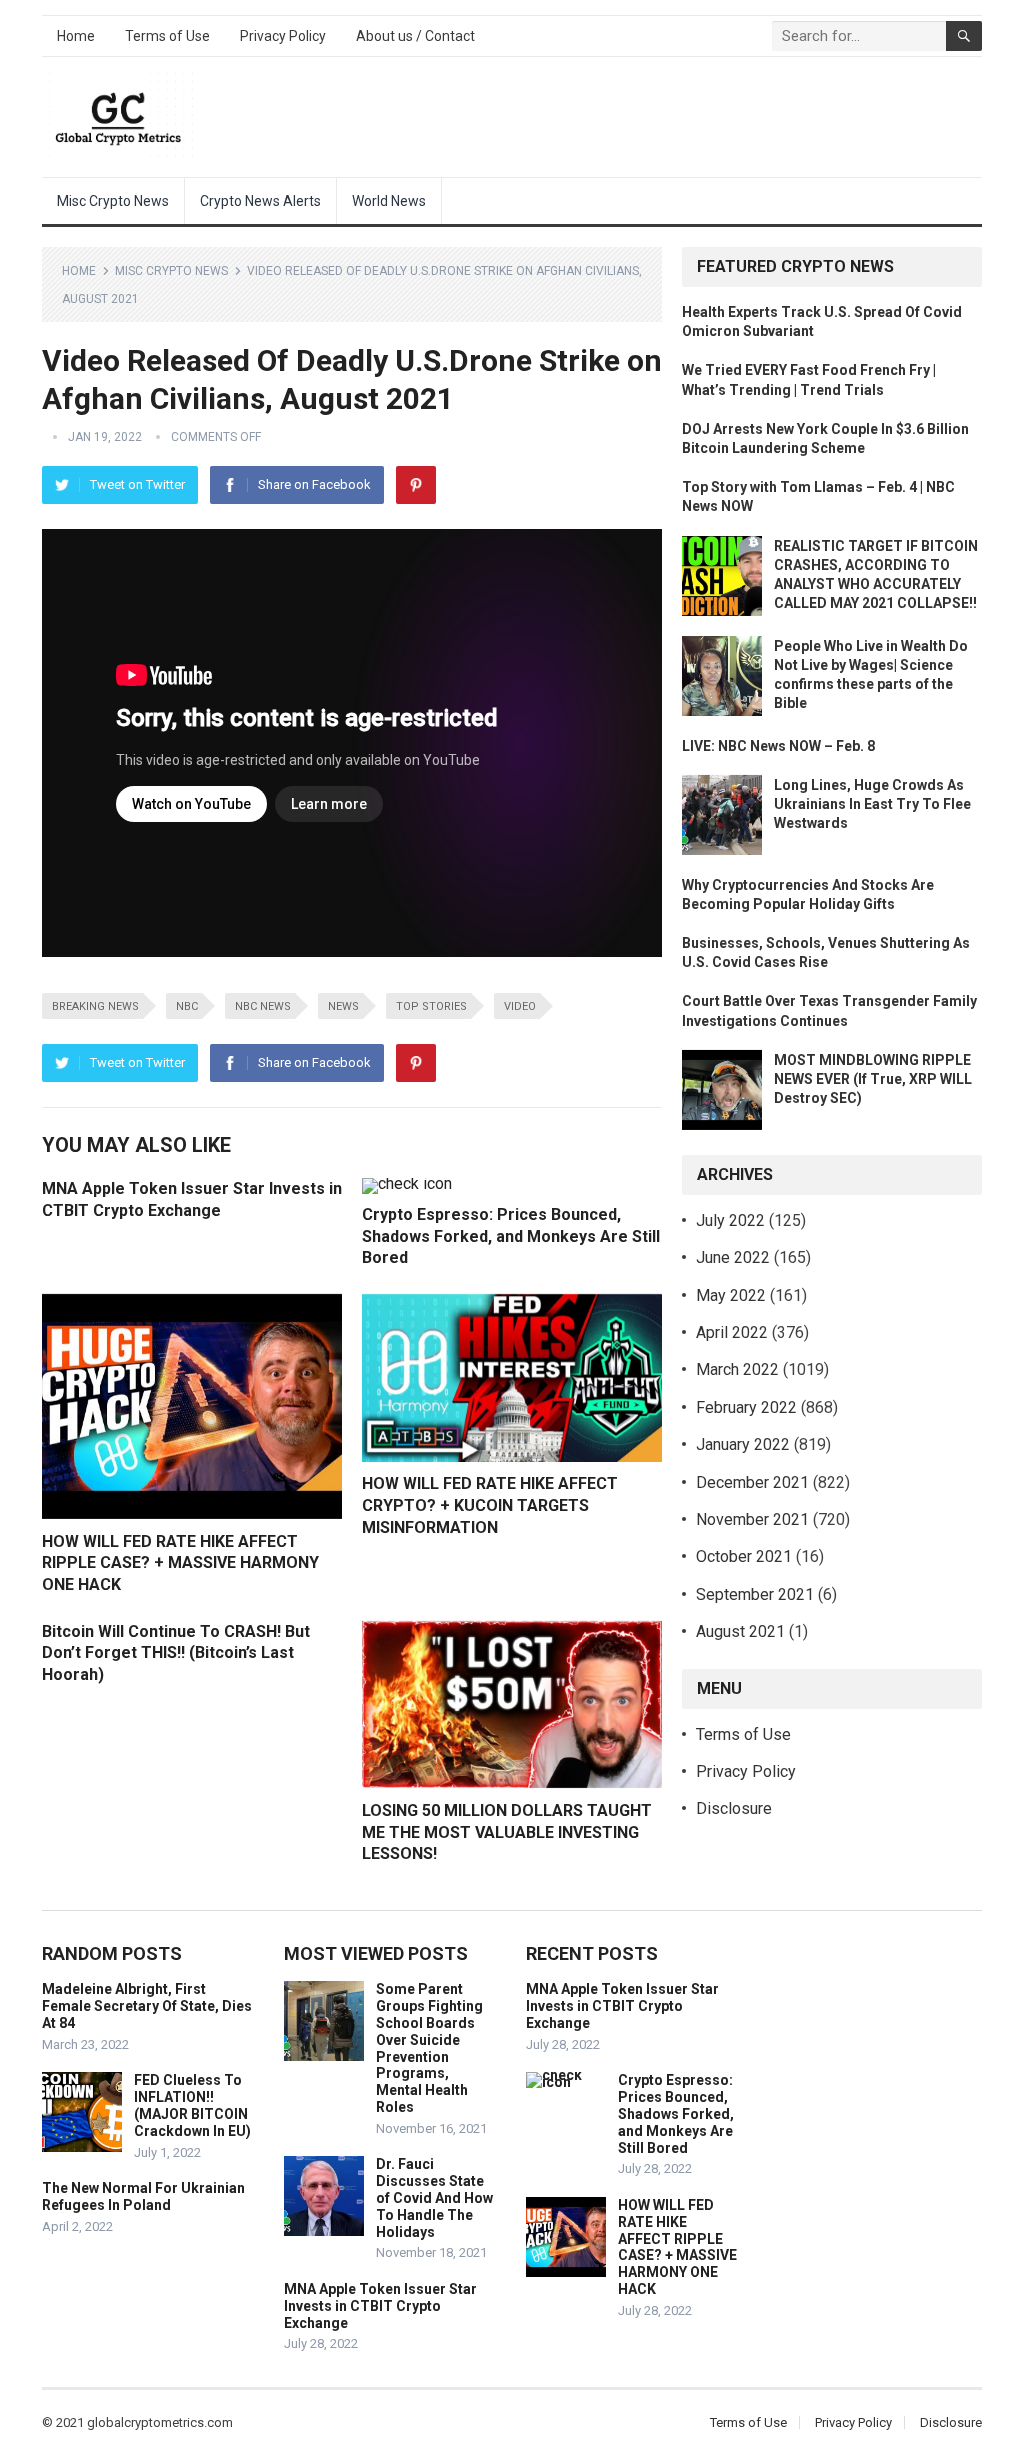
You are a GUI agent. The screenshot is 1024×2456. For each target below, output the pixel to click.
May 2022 (731, 1295)
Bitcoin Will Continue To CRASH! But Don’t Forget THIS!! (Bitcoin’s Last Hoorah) (176, 1653)
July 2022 (730, 1220)
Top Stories (431, 1006)
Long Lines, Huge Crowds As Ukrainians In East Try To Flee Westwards (872, 804)
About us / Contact (415, 36)
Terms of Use (167, 36)
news (343, 1006)
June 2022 (733, 1257)
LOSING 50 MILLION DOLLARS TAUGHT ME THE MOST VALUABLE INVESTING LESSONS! (507, 1832)
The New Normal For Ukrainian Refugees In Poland (143, 2196)
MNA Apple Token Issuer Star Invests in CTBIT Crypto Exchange (380, 2306)
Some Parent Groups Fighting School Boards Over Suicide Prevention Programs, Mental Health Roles (429, 2048)
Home (76, 36)
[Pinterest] (416, 485)
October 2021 (744, 1556)
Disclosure (734, 1808)
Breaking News (95, 1006)
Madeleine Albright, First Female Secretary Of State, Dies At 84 (147, 2006)
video (520, 1006)
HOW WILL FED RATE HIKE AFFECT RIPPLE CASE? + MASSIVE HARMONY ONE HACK (180, 1563)
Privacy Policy (283, 36)
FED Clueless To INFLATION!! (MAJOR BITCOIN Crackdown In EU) (192, 2105)
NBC (187, 1006)
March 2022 (737, 1369)
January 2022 (743, 1444)
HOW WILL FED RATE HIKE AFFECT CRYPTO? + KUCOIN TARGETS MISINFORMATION (490, 1505)
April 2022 (732, 1332)
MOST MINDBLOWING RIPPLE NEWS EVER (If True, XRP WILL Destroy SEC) (873, 1079)
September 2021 (755, 1594)
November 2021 (752, 1519)
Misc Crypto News (113, 201)
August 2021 (740, 1631)
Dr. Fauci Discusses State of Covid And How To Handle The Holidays (434, 2197)
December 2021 (752, 1482)
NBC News (263, 1006)
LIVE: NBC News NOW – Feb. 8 (778, 746)
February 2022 (746, 1407)
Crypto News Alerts (260, 201)
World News (389, 201)
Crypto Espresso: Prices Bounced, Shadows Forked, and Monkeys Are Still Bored (511, 1236)
